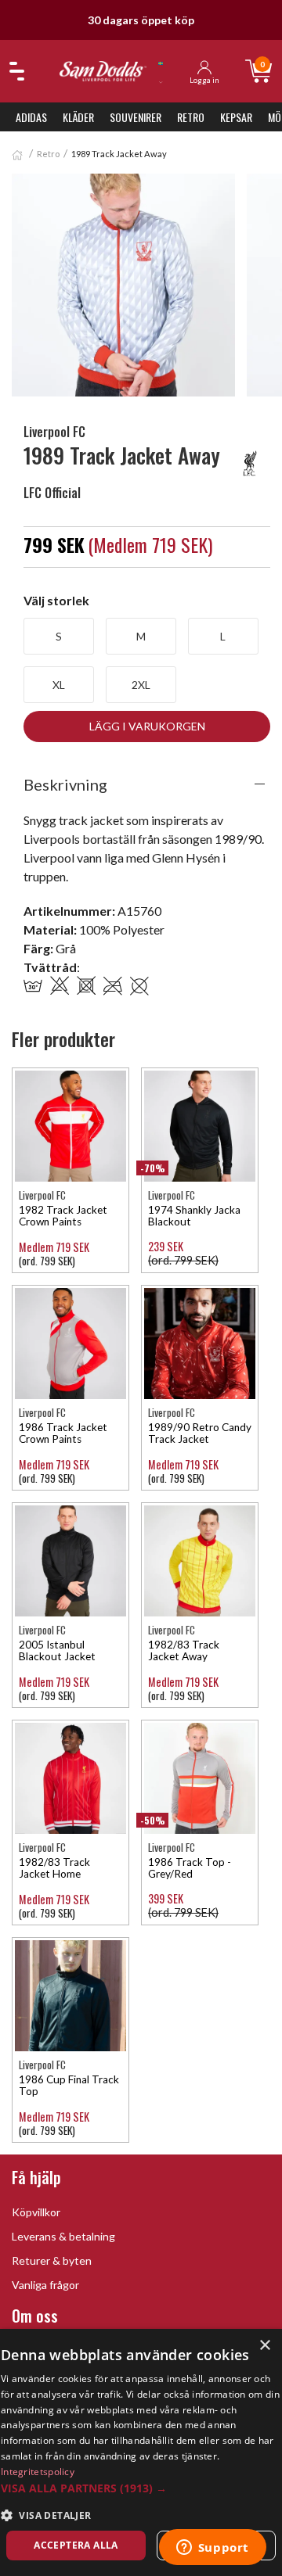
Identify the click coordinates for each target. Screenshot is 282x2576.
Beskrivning (65, 784)
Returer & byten (52, 2260)
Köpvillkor (36, 2212)
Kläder (78, 117)
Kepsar (236, 117)
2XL (141, 685)
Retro (191, 117)
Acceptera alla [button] (76, 2545)
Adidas (31, 117)
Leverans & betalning (63, 2236)
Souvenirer (136, 117)
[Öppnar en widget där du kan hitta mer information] (212, 2549)
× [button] (264, 2346)
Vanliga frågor (45, 2285)
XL (59, 685)
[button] (141, 2488)
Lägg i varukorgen (147, 726)
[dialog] (141, 2452)
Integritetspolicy (38, 2472)
